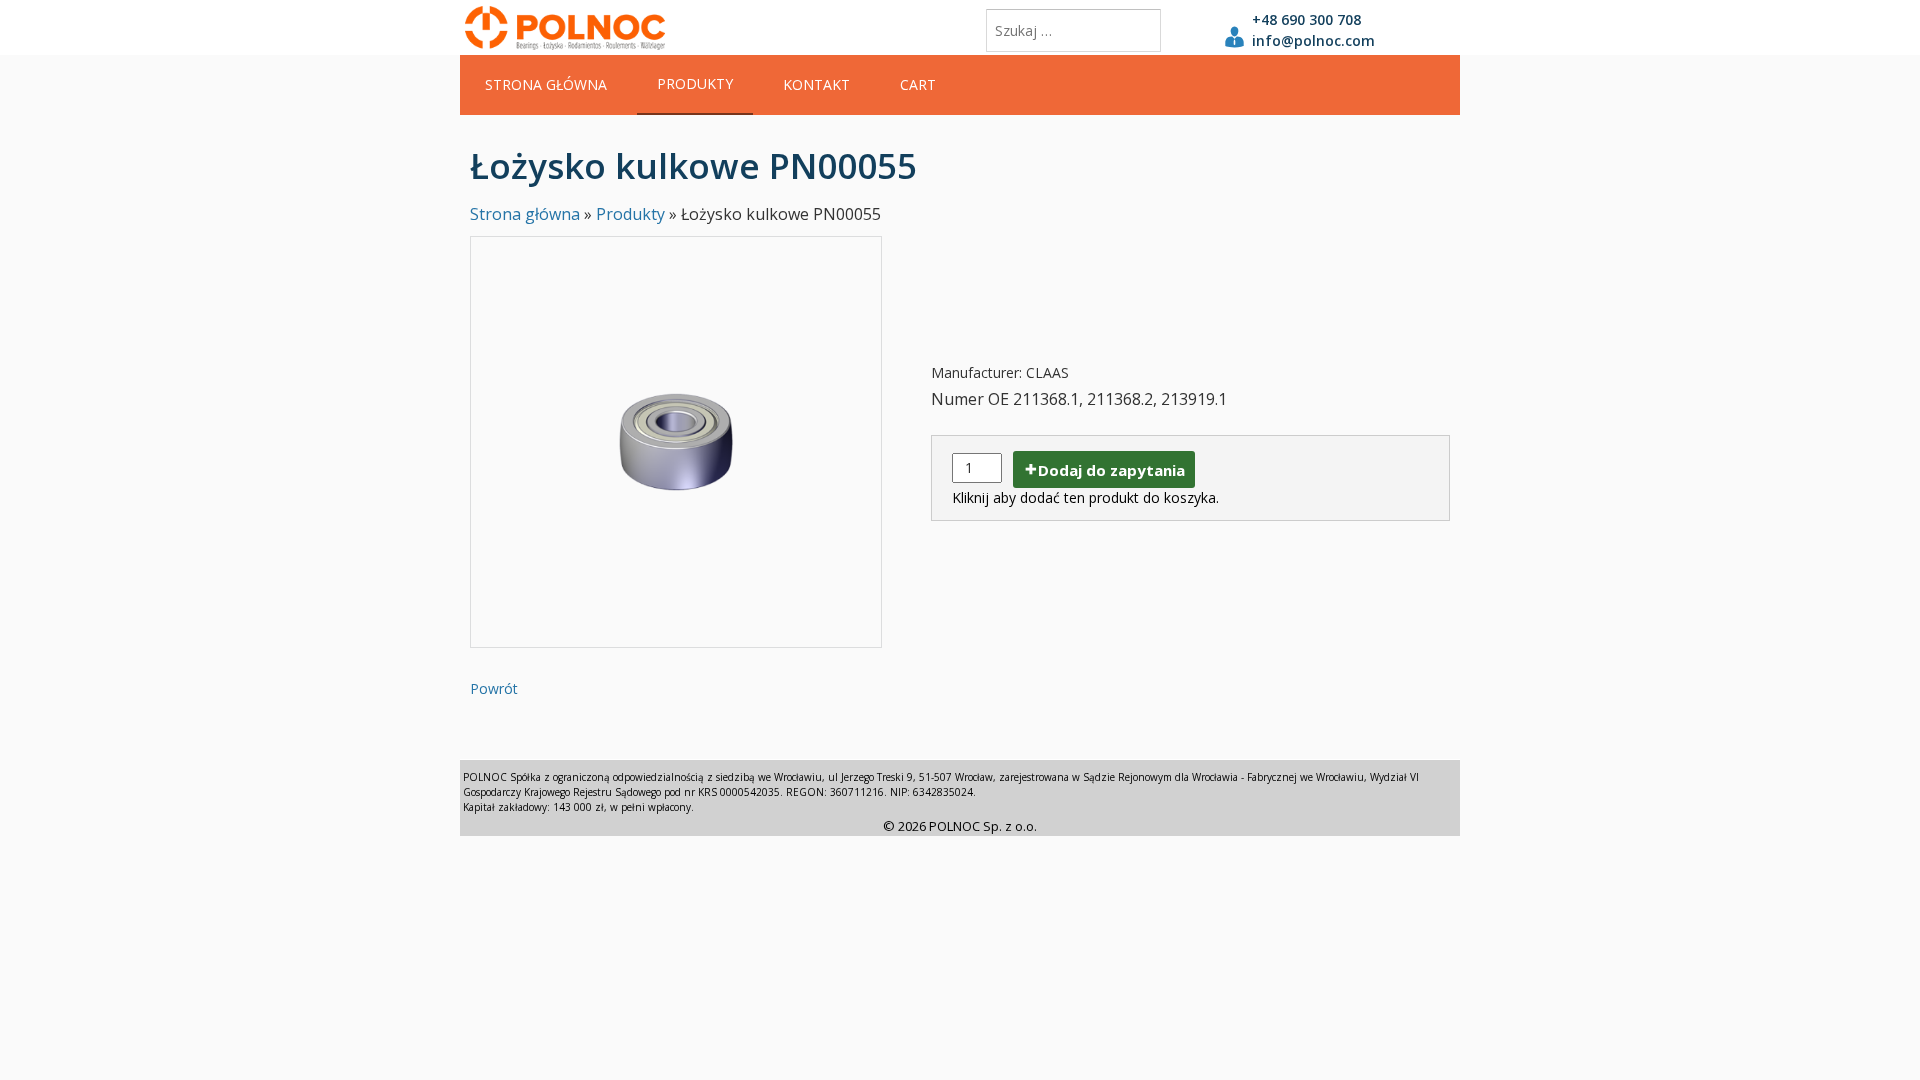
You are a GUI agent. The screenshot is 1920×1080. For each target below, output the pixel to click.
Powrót (494, 688)
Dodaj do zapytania (1111, 470)
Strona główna (546, 84)
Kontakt (816, 84)
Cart (918, 84)
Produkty (695, 83)
